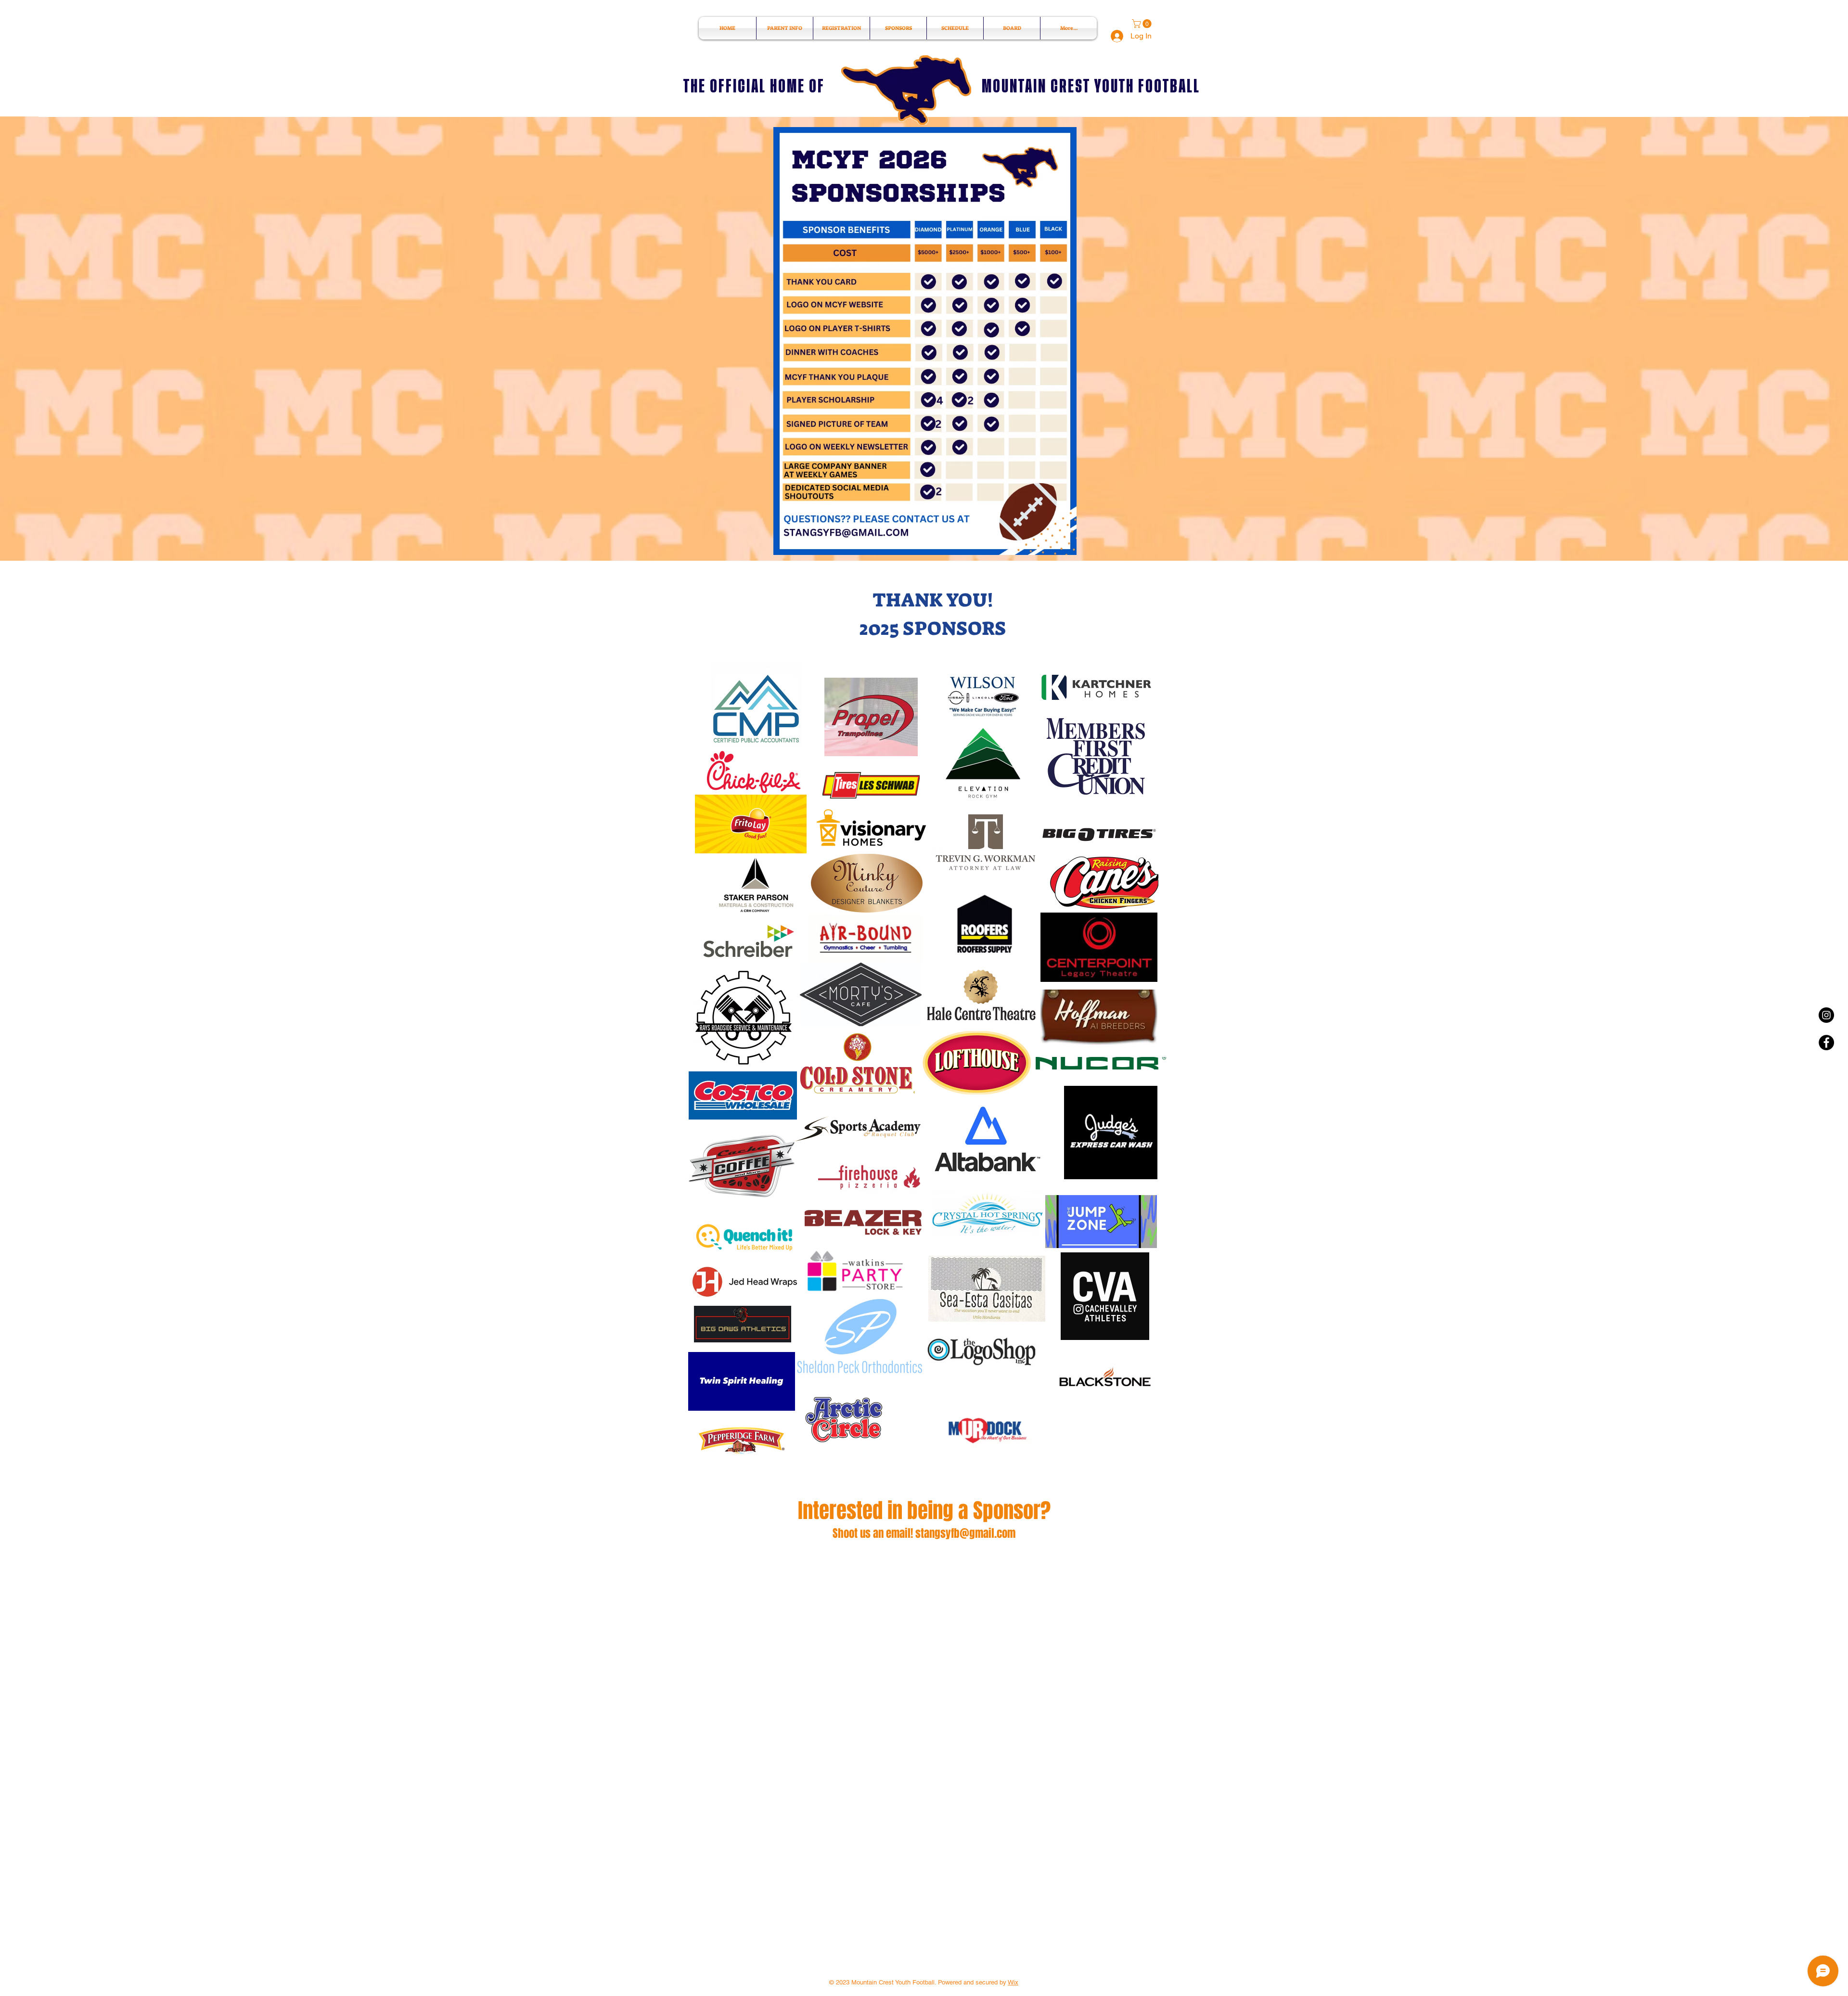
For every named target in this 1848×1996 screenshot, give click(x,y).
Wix (1013, 1982)
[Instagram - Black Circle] (1826, 1015)
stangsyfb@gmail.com (965, 1533)
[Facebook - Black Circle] (1826, 1043)
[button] (1143, 24)
